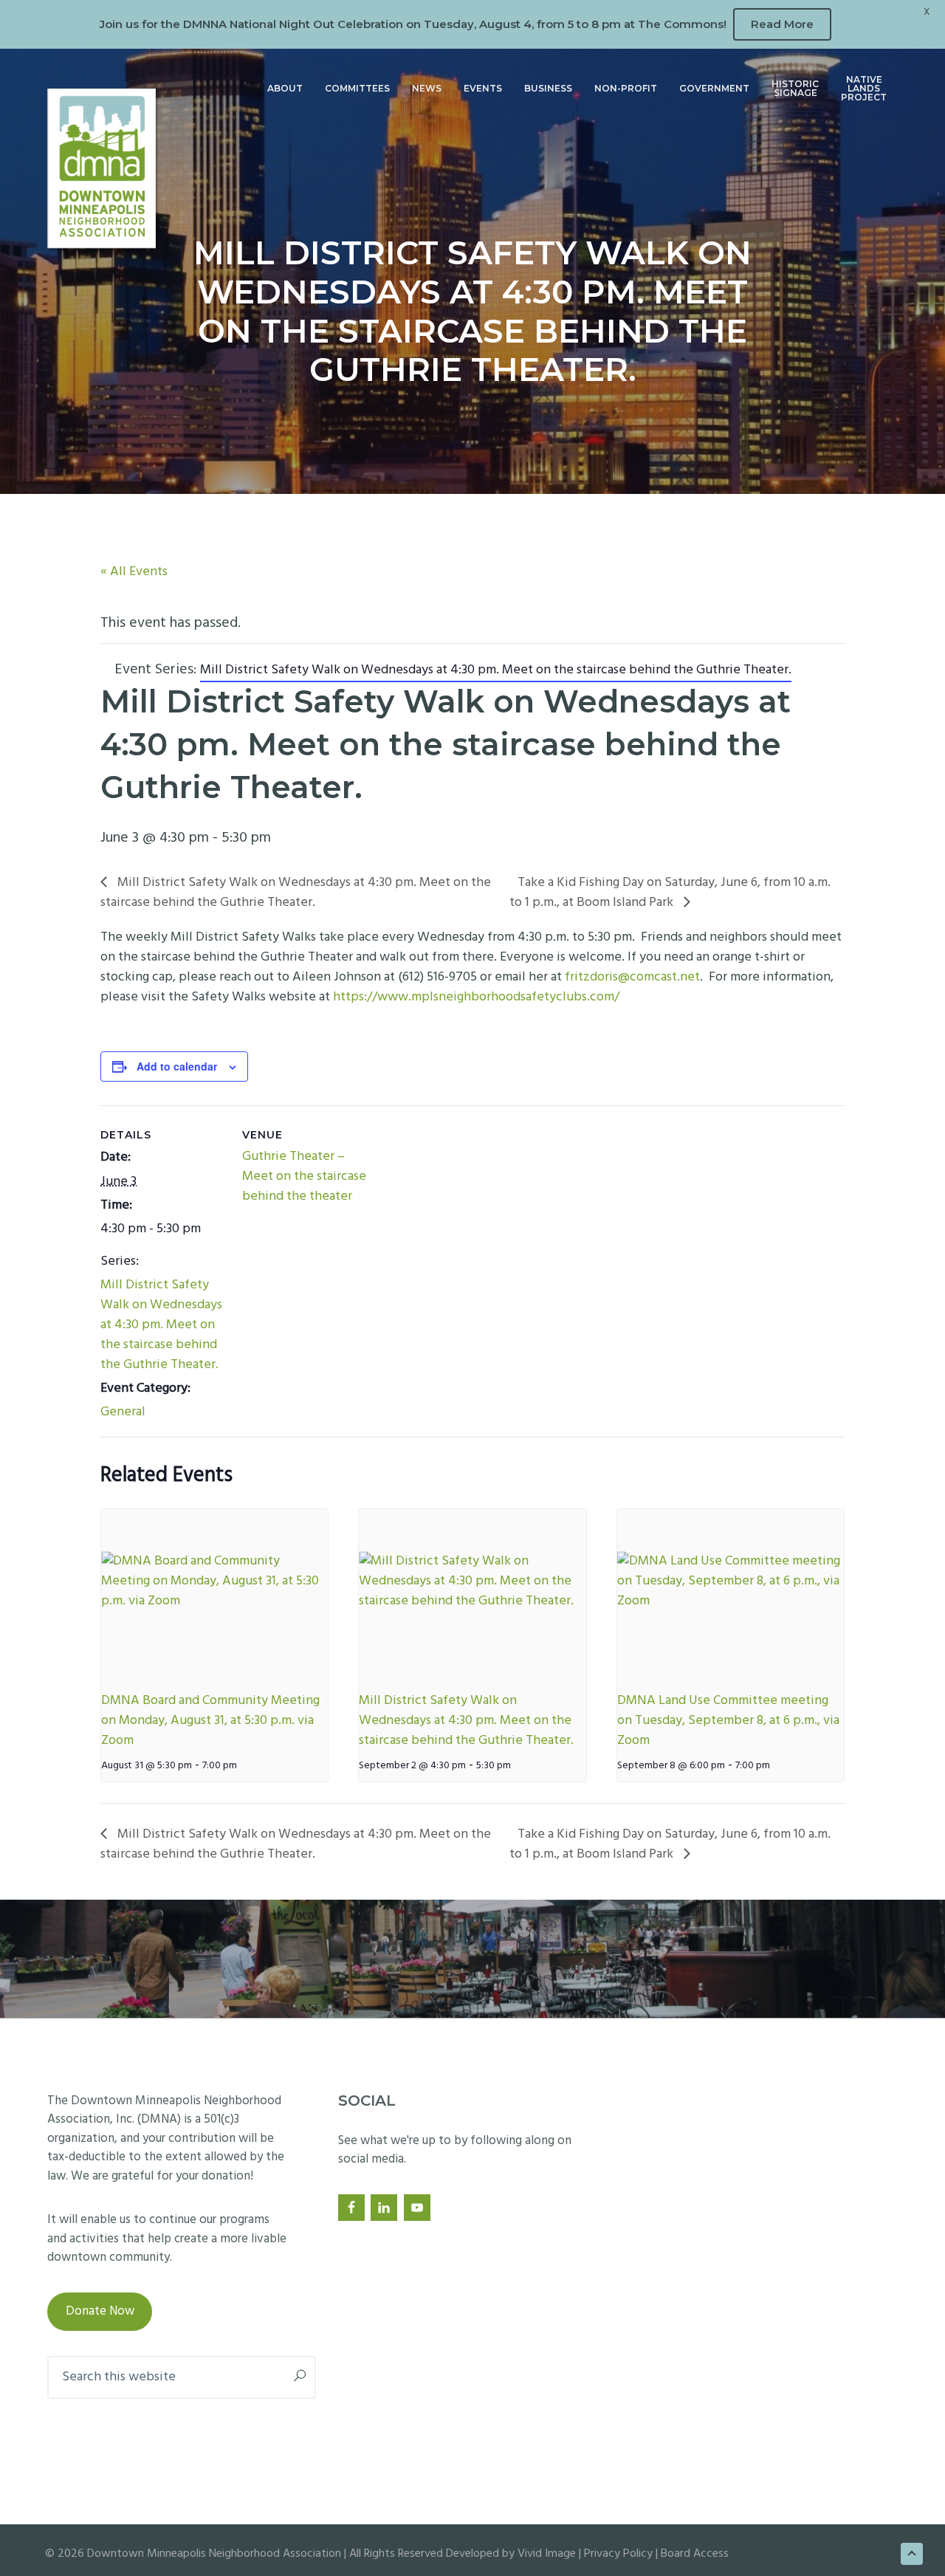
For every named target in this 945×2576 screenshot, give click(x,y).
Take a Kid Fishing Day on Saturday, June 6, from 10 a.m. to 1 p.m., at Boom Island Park (670, 893)
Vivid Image (547, 2554)
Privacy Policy (618, 2554)
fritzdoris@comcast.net (632, 977)
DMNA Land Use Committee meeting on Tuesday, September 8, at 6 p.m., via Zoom (728, 1721)
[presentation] (214, 1594)
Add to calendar (177, 1066)
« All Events (134, 572)
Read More (782, 24)
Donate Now (100, 2311)
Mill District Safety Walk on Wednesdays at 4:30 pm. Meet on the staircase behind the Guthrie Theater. (296, 893)
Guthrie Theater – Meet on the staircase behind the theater (304, 1177)
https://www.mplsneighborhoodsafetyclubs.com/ (476, 997)
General (123, 1412)
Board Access (695, 2554)
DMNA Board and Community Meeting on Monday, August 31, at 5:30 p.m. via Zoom (210, 1721)
